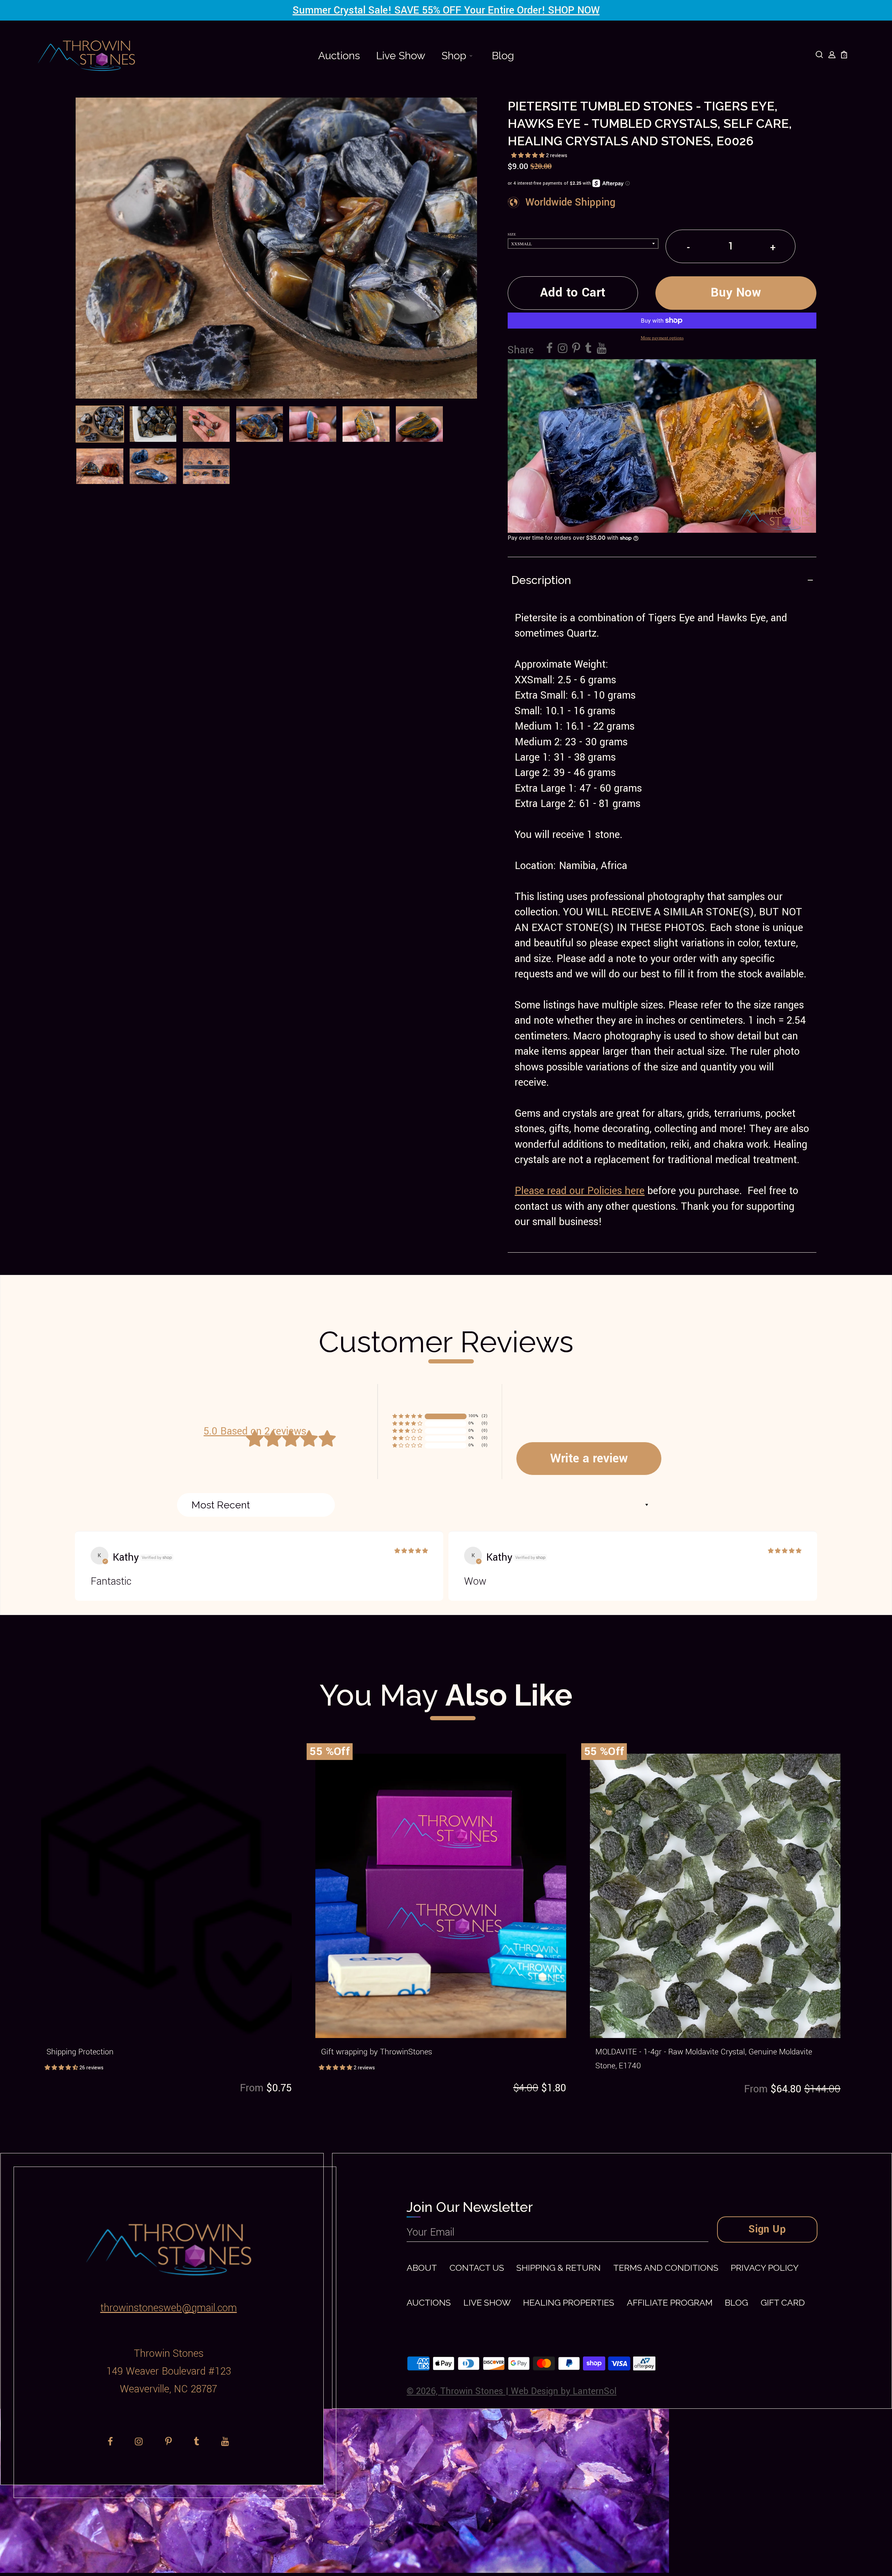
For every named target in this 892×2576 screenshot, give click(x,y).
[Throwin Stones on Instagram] (563, 349)
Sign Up (767, 2229)
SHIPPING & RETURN (559, 2268)
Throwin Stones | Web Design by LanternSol (528, 2391)
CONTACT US (477, 2268)
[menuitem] (339, 56)
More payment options (662, 338)
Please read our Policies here (580, 1191)
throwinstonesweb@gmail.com (169, 2308)
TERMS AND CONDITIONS (666, 2268)
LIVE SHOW (487, 2303)
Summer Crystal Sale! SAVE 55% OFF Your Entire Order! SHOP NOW (446, 10)
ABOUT (422, 2268)
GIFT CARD (783, 2303)
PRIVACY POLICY (765, 2268)
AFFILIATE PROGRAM (670, 2303)
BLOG (736, 2303)
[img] (411, 1551)
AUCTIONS (429, 2303)
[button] (529, 156)
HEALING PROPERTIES (569, 2303)
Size (512, 234)
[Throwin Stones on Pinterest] (576, 349)
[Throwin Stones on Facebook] (550, 349)
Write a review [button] (589, 1458)
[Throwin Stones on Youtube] (602, 349)
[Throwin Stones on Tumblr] (589, 349)
